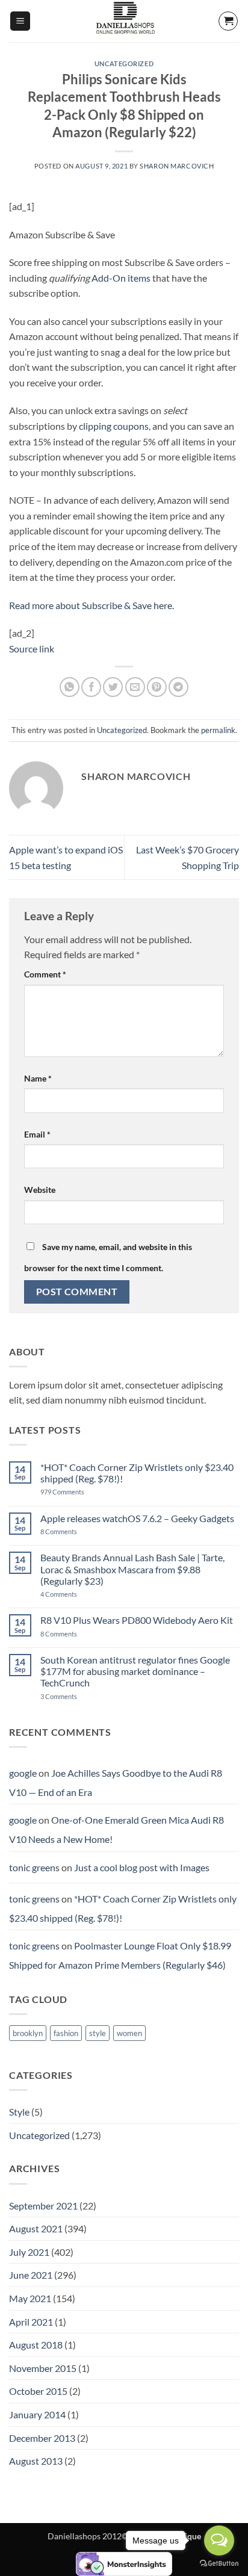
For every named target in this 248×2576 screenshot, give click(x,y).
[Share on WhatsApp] (70, 687)
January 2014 (37, 2414)
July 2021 (29, 2252)
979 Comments (76, 1492)
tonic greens (34, 1867)
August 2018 (36, 2345)
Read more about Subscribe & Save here (91, 605)
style (98, 2033)
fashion (66, 2033)
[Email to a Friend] (135, 687)
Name (38, 1078)
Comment (45, 974)
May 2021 (30, 2298)
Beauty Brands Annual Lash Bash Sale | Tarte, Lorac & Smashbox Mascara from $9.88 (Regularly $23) (132, 1569)
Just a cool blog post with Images (142, 1867)
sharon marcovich (177, 166)
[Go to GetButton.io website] (219, 2564)
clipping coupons (114, 426)
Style (19, 2112)
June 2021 (31, 2275)
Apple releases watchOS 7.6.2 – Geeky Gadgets (137, 1518)
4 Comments (73, 1594)
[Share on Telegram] (178, 687)
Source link (32, 649)
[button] (20, 21)
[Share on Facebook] (91, 687)
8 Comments (72, 1531)
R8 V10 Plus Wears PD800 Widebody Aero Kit (137, 1620)
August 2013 (36, 2461)
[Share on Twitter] (113, 687)
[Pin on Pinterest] (157, 687)
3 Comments (76, 1696)
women (129, 2033)
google (23, 1773)
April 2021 (31, 2322)
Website (40, 1190)
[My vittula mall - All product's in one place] (124, 21)
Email (37, 1134)
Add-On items (121, 278)
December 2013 (42, 2438)
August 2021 (36, 2228)
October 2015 (38, 2391)
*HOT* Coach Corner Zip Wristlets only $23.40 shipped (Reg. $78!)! (137, 1473)
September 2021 (43, 2206)
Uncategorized (124, 63)
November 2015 (43, 2368)
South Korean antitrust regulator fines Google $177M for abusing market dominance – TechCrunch (135, 1671)
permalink (218, 730)
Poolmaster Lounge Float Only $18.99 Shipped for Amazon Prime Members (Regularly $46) (120, 1955)
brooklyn (28, 2033)
